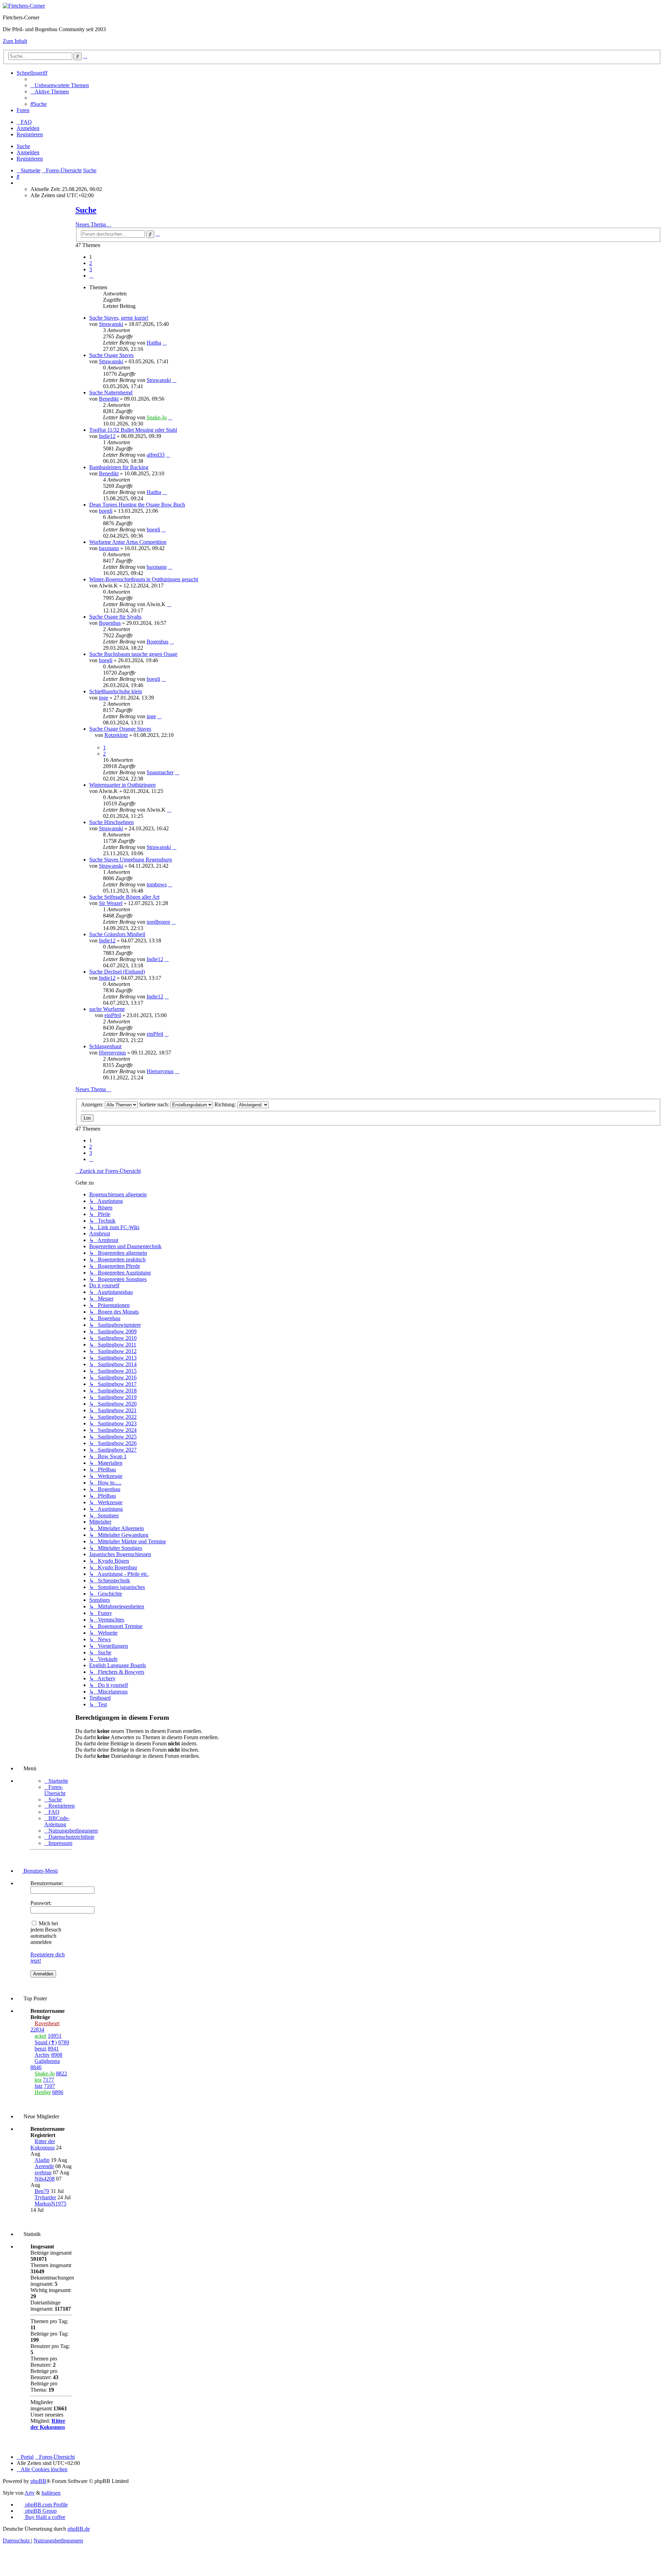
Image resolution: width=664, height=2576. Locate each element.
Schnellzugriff (32, 73)
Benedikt (109, 399)
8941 (53, 2049)
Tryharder (45, 2197)
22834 (37, 2030)
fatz (39, 2086)
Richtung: (226, 1104)
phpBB (38, 2481)
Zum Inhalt (15, 41)
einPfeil (113, 1015)
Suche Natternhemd (111, 392)
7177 (48, 2080)
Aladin (42, 2160)
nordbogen (158, 922)
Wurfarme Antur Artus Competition (128, 542)
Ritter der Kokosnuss (43, 2144)
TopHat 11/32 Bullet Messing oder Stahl (133, 430)
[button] (91, 276)
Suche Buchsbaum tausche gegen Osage (133, 654)
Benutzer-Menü (40, 1871)
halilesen (51, 2493)
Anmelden (28, 152)
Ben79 (42, 2191)
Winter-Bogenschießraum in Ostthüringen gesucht (144, 579)
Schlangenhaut (105, 1046)
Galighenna (47, 2061)
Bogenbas (110, 623)
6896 (58, 2092)
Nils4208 (45, 2179)
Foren (23, 110)
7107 (49, 2086)
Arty (30, 2493)
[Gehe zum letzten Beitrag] (165, 343)
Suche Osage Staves (111, 355)
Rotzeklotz (116, 735)
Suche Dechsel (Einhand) (117, 972)
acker (40, 2036)
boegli (106, 511)
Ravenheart (47, 2023)
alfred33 (156, 455)
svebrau (43, 2172)
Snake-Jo (157, 417)
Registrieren (30, 159)
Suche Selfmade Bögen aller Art (124, 897)
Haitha (154, 343)
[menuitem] (60, 85)
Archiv (42, 2055)
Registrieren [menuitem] (30, 134)
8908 (57, 2055)
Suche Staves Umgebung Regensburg (131, 860)
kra (38, 2080)
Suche (23, 146)
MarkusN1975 (50, 2204)
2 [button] (91, 263)
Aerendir (44, 2166)
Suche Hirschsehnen (112, 822)
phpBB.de (79, 2529)
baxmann (109, 548)
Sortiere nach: (155, 1104)
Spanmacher (160, 772)
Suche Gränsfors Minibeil (117, 934)
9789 (64, 2042)
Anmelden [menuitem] (28, 128)
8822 (62, 2073)
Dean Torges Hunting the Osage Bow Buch (137, 505)
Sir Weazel (111, 903)
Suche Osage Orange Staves (120, 729)
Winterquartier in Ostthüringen (122, 785)
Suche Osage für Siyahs (115, 617)
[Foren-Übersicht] (24, 6)
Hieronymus (112, 1053)
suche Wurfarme (107, 1009)
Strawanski (111, 324)
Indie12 (107, 436)
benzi (40, 2049)
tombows (157, 884)
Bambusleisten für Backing (119, 467)
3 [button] (91, 269)
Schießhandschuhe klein (116, 691)
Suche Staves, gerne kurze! (119, 318)
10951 (55, 2036)
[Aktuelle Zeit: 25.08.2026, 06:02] (19, 183)
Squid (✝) (46, 2042)
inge (104, 698)
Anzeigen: (93, 1104)
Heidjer (43, 2092)
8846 (36, 2067)
